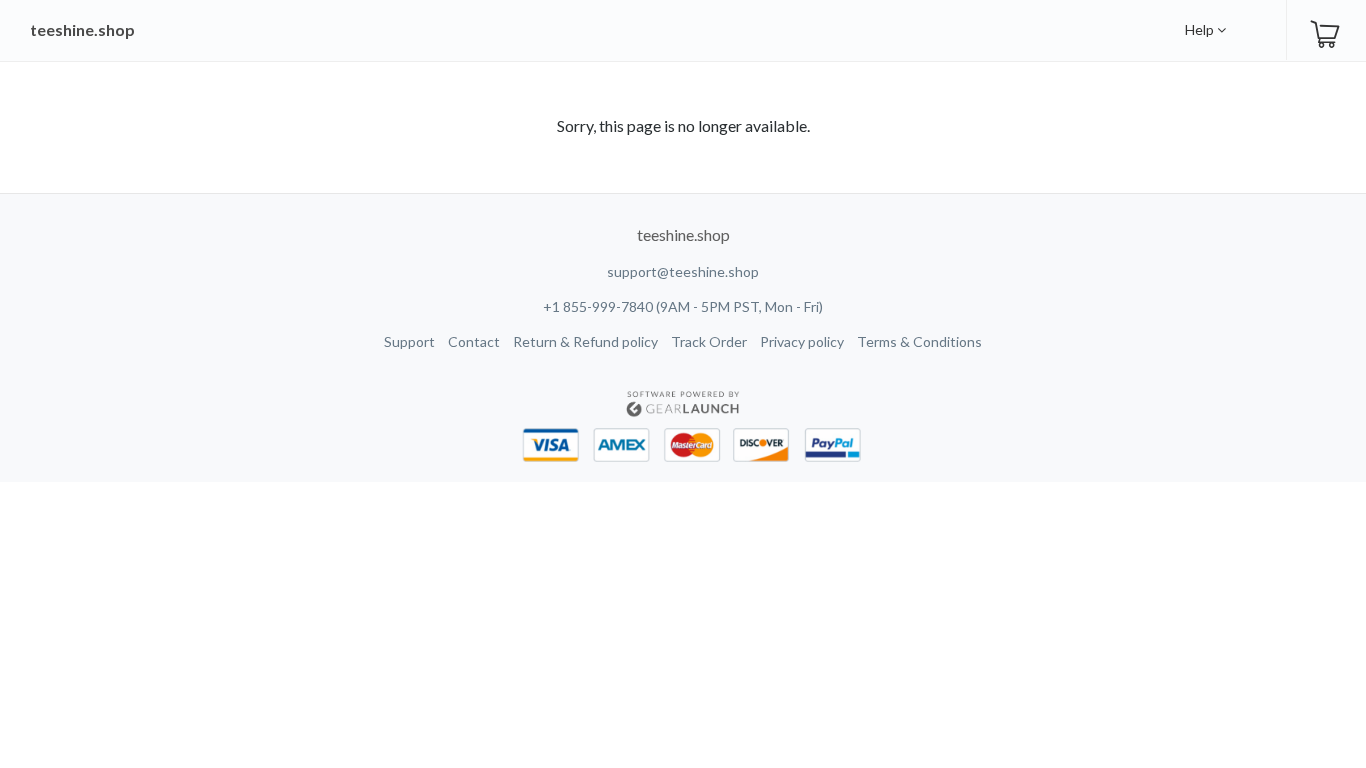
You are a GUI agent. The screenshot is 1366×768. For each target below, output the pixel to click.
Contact (474, 341)
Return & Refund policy (585, 341)
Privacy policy (802, 341)
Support (409, 341)
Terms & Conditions (919, 341)
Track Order (709, 341)
